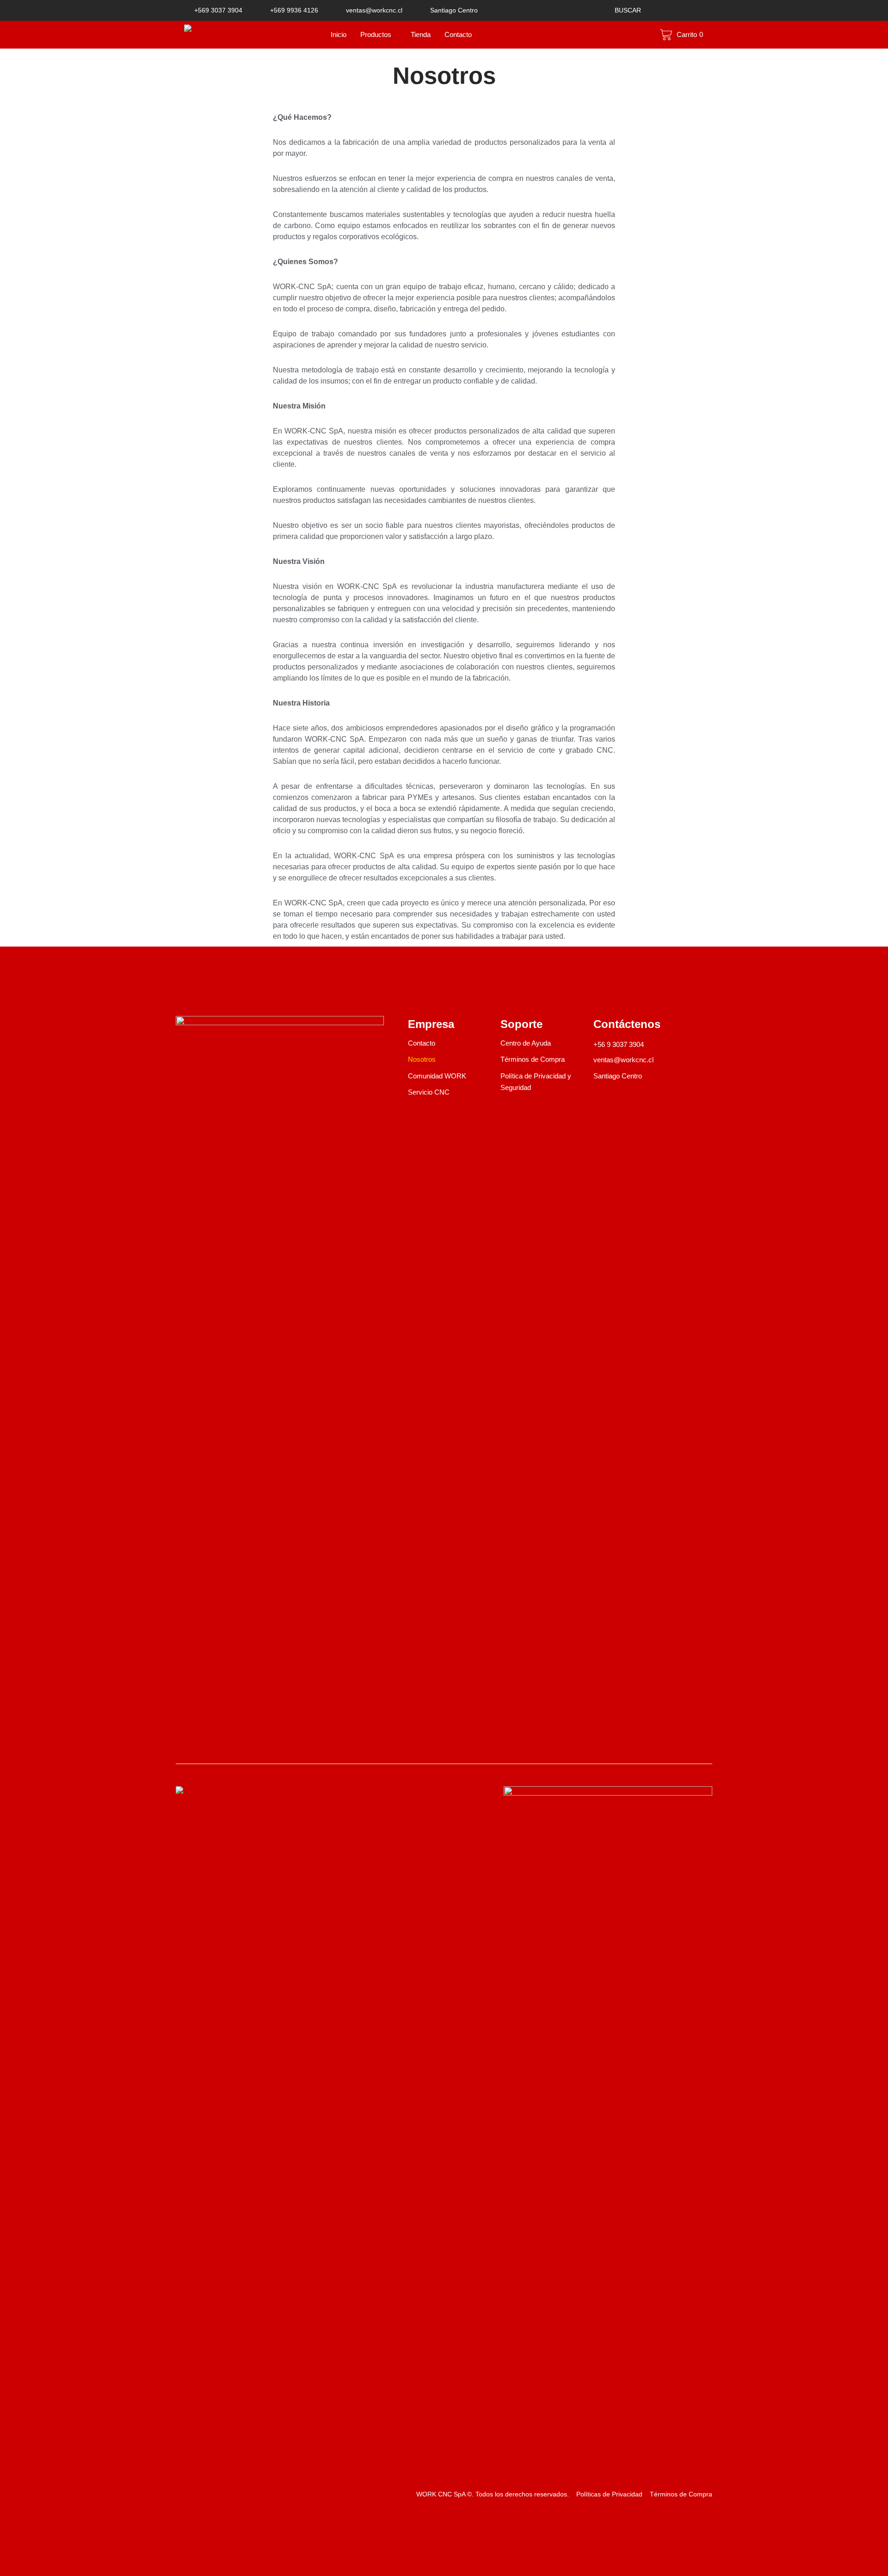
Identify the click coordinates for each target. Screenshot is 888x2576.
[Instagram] (205, 1745)
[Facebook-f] (181, 1745)
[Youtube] (229, 1745)
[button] (623, 10)
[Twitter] (253, 1745)
